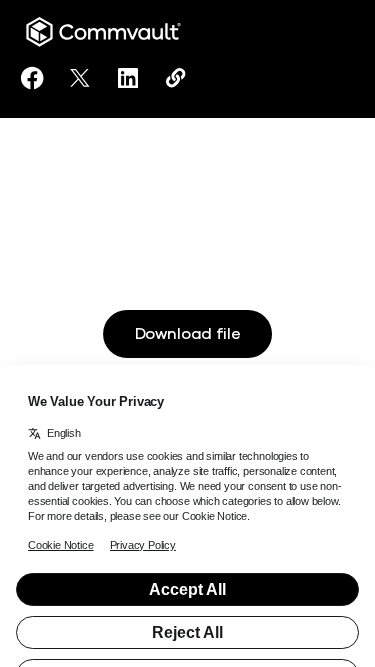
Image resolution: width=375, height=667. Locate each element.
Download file (188, 334)
